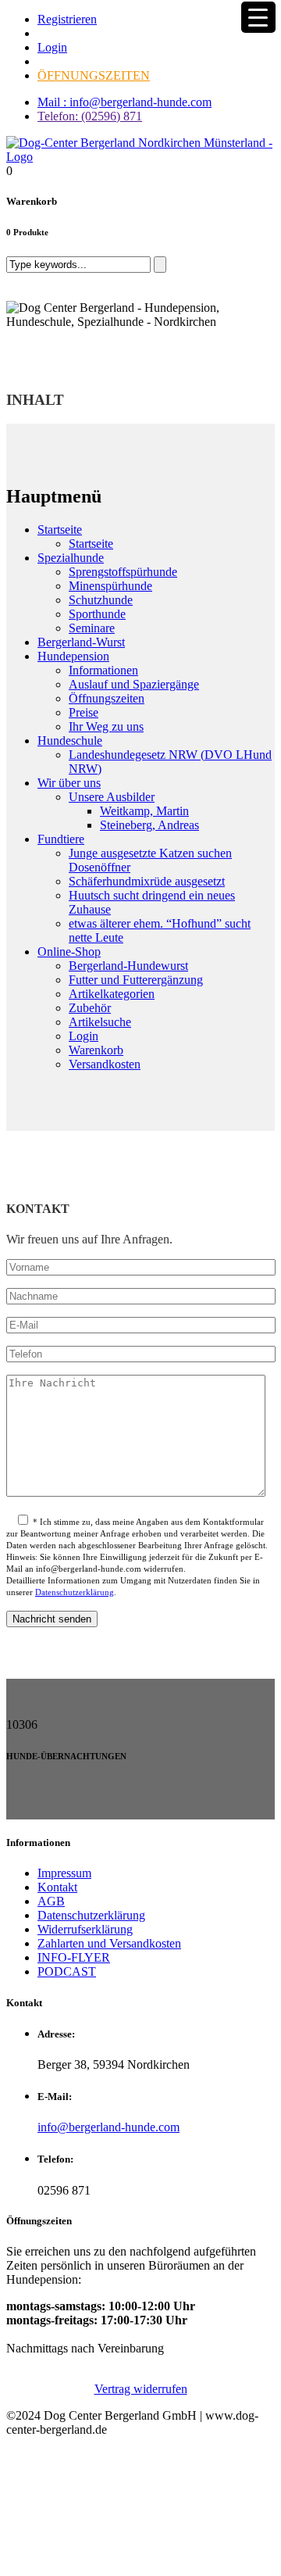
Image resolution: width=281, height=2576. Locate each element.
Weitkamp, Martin (144, 811)
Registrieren (67, 19)
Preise (84, 712)
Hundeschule (70, 741)
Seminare (92, 628)
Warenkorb (96, 1050)
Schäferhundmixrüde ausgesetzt (147, 881)
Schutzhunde (101, 600)
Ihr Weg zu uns (106, 726)
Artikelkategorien (112, 994)
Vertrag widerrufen (141, 2389)
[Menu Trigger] (258, 17)
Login (52, 47)
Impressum (64, 1873)
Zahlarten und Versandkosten (109, 1943)
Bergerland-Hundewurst (128, 966)
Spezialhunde (71, 558)
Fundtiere (61, 839)
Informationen (103, 670)
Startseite (60, 530)
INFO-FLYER (74, 1957)
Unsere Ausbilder (112, 797)
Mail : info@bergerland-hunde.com (124, 102)
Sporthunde (97, 614)
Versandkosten (105, 1064)
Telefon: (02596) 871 (90, 116)
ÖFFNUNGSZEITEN (94, 75)
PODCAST (67, 1971)
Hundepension (73, 656)
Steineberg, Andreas (149, 825)
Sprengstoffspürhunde (123, 572)
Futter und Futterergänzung (136, 980)
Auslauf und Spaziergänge (134, 684)
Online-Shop (69, 952)
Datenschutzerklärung (75, 1592)
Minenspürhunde (110, 586)
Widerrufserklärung (85, 1929)
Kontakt (57, 1887)
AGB (51, 1901)
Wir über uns (69, 783)
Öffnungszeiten (107, 698)
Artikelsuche (100, 1022)
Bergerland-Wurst (81, 642)
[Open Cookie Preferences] (123, 2562)
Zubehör (90, 1008)
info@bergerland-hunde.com (108, 2127)
